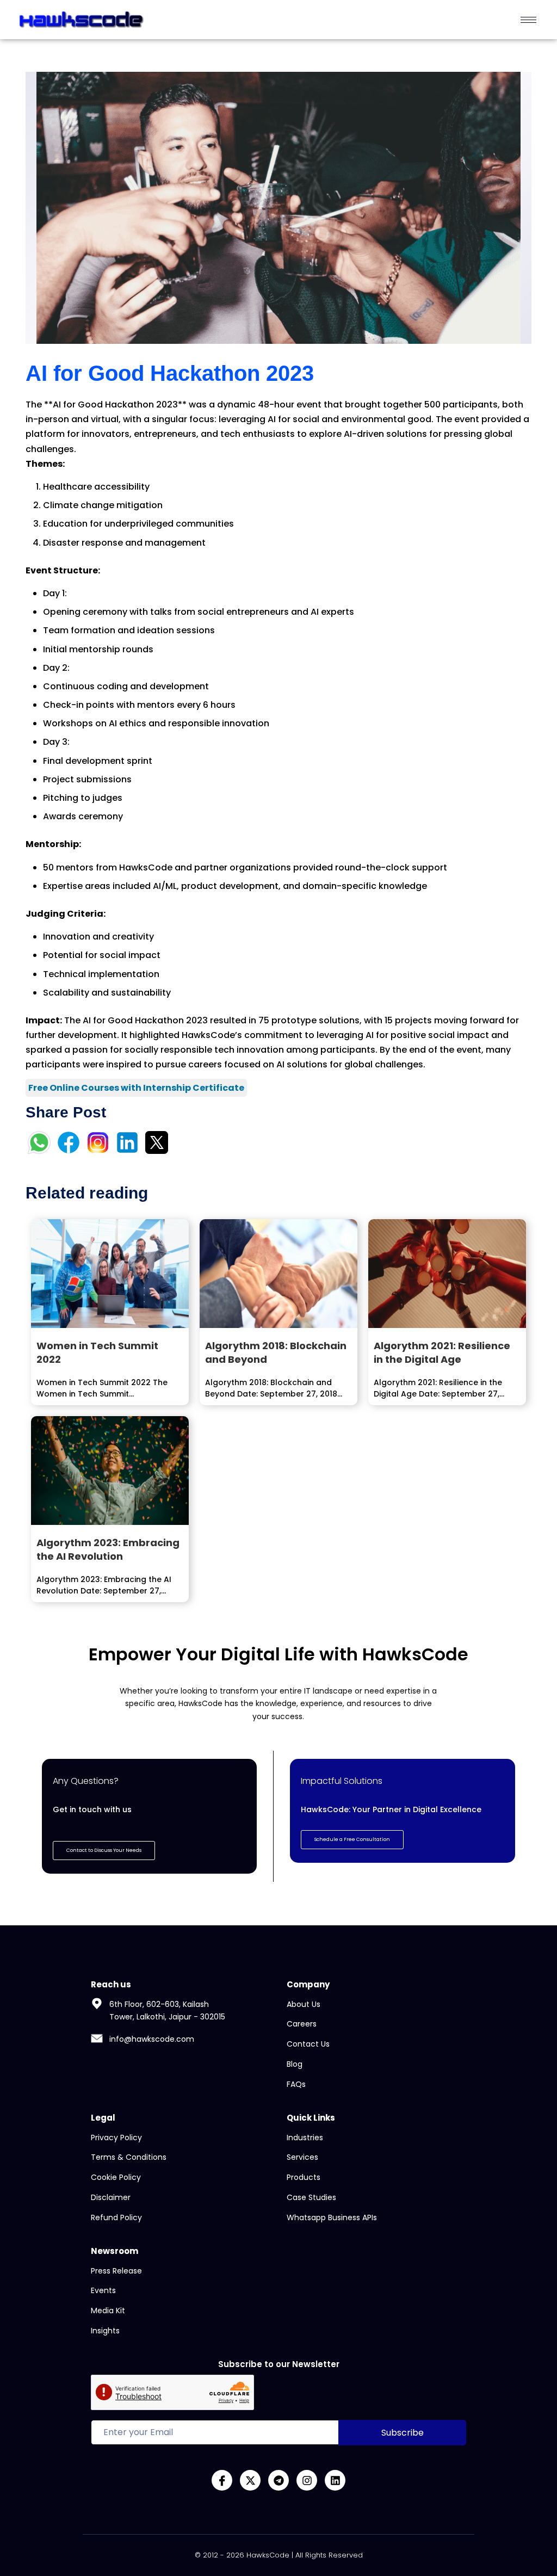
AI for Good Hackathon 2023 (170, 373)
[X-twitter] (250, 2480)
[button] (352, 1840)
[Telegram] (278, 2480)
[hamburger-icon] (528, 20)
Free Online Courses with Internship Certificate (136, 1088)
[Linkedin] (335, 2480)
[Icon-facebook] (222, 2480)
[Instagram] (307, 2480)
